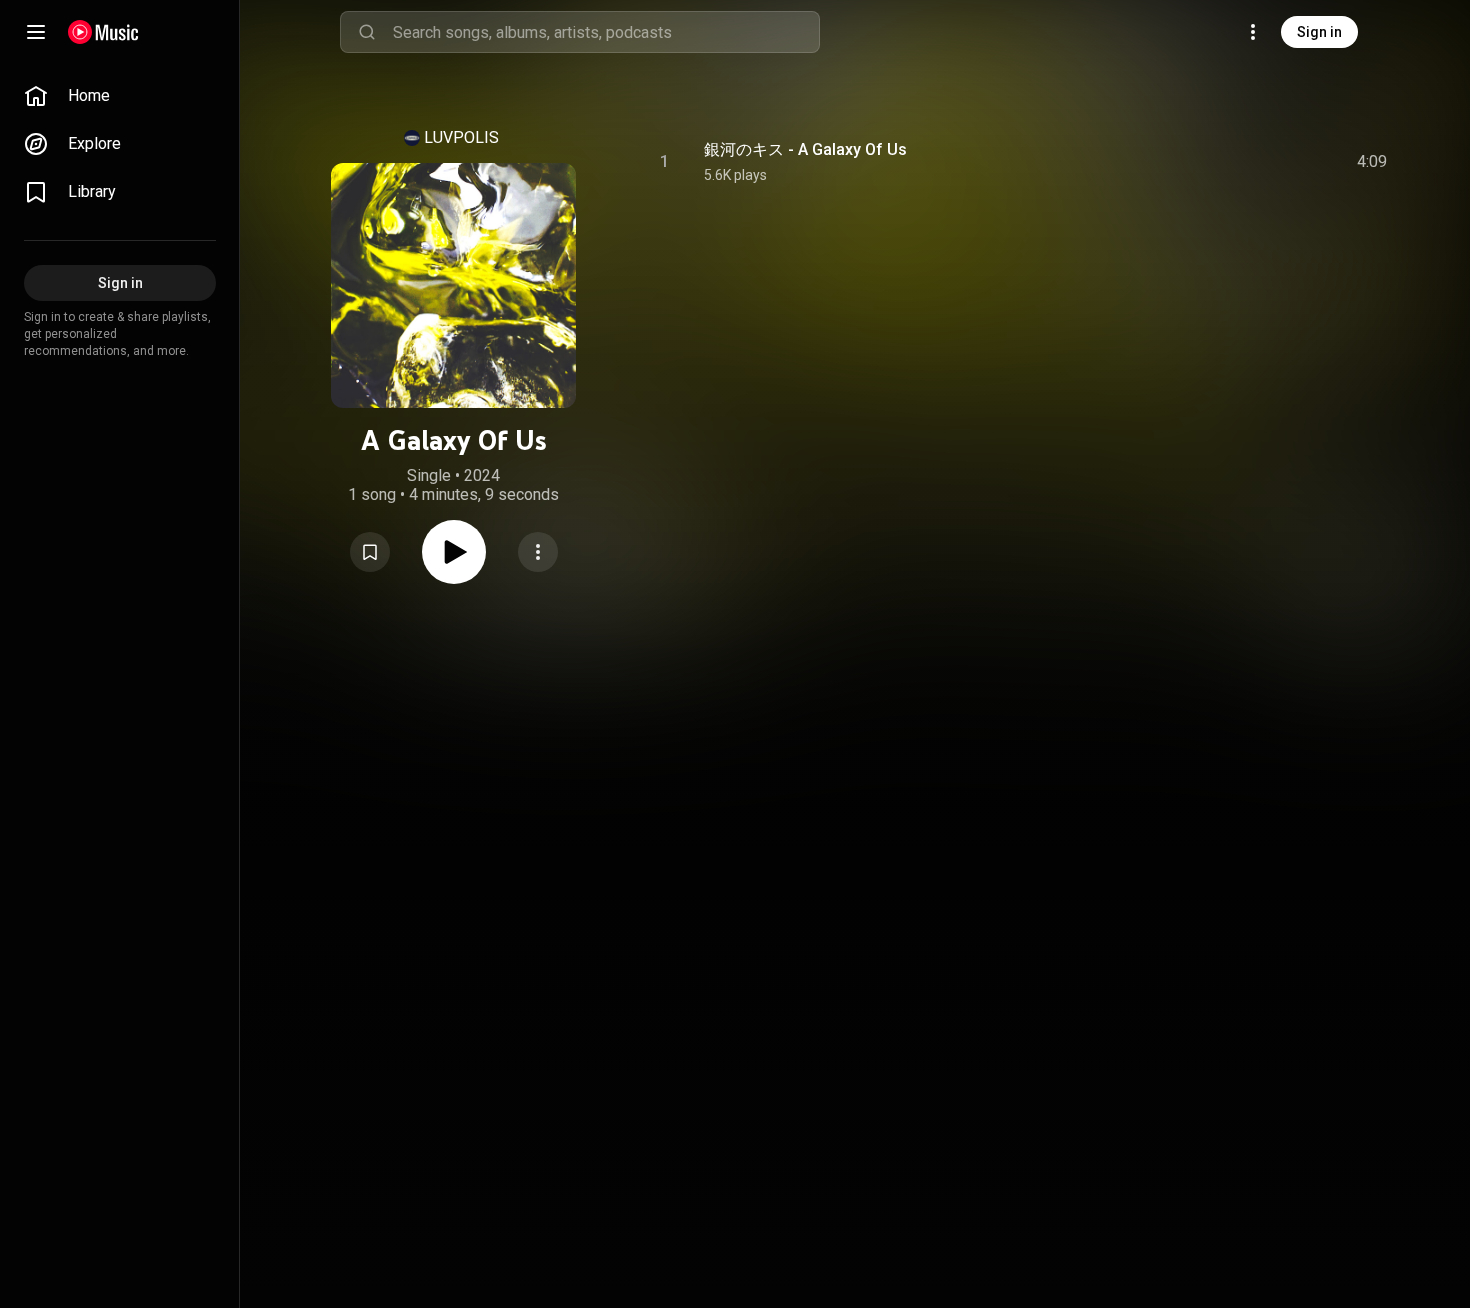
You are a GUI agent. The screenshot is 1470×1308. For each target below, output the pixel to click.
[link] (120, 96)
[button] (370, 552)
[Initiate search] (367, 32)
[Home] (103, 32)
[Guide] (36, 32)
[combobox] (606, 32)
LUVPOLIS (461, 137)
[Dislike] (1259, 162)
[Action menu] (538, 552)
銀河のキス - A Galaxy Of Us (805, 149)
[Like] (1221, 162)
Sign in (1319, 32)
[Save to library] (370, 552)
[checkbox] (1373, 162)
